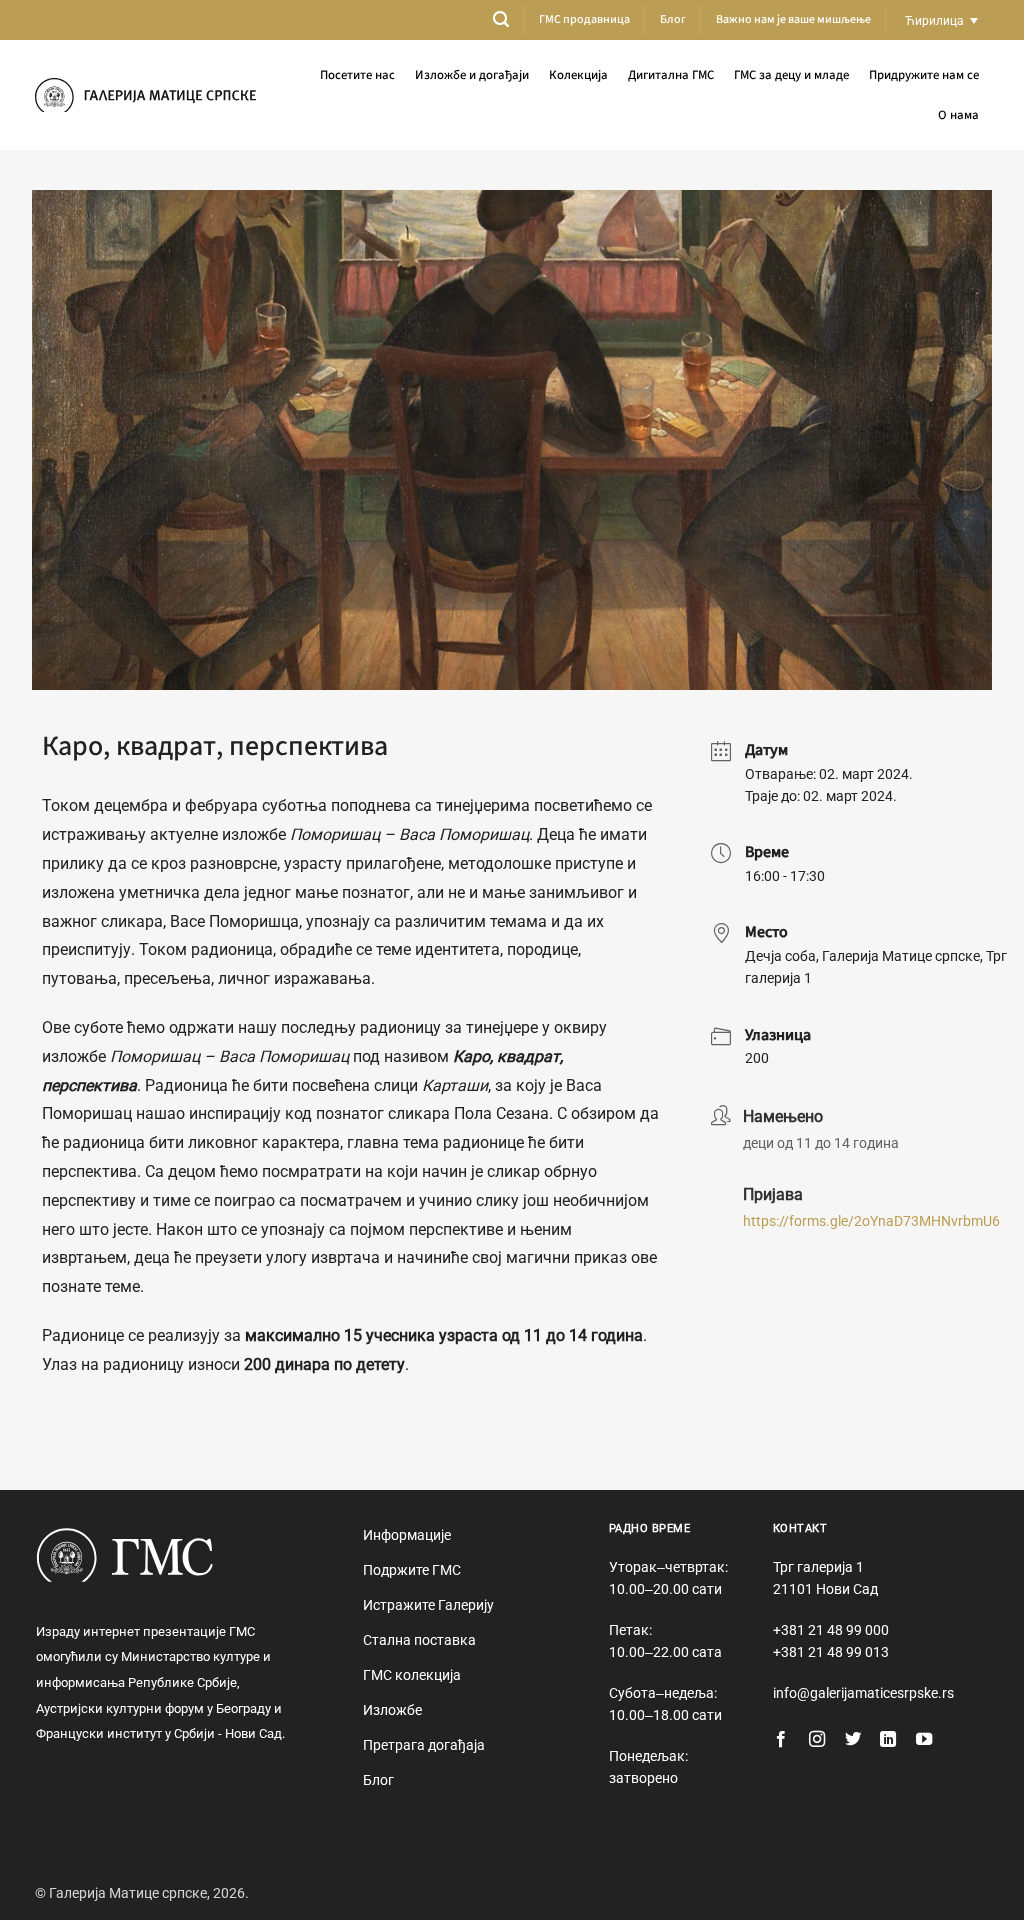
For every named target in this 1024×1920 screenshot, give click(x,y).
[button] (501, 19)
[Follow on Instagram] (817, 1740)
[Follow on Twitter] (853, 1740)
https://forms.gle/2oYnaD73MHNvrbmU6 (871, 1221)
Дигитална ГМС (671, 75)
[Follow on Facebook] (781, 1740)
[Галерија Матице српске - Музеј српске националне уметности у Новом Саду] (145, 95)
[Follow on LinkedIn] (888, 1740)
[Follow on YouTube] (924, 1740)
